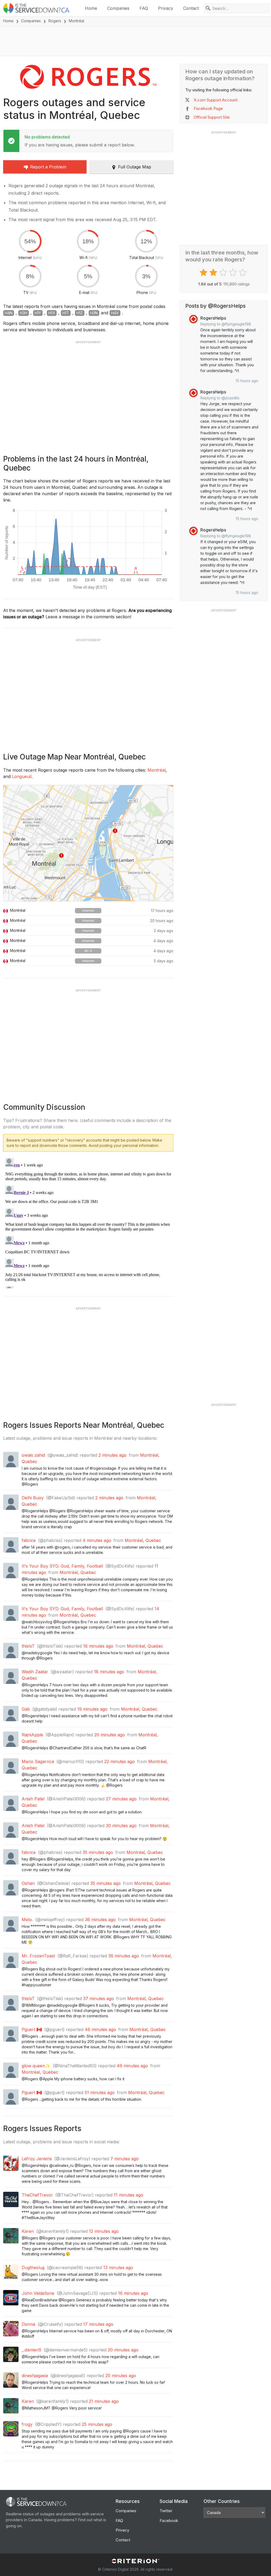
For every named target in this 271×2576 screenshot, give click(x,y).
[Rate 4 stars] (234, 272)
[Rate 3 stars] (224, 272)
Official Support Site (212, 117)
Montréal (157, 770)
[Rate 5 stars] (243, 272)
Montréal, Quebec (143, 1540)
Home (91, 8)
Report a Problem (48, 167)
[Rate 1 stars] (204, 272)
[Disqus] (88, 1222)
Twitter (166, 2511)
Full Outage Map (135, 167)
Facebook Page (208, 108)
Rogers (55, 21)
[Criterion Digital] (135, 2561)
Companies (118, 8)
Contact (191, 8)
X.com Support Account (216, 100)
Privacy (166, 8)
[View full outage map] (88, 843)
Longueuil (22, 776)
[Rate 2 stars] (214, 272)
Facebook (169, 2521)
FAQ (144, 8)
